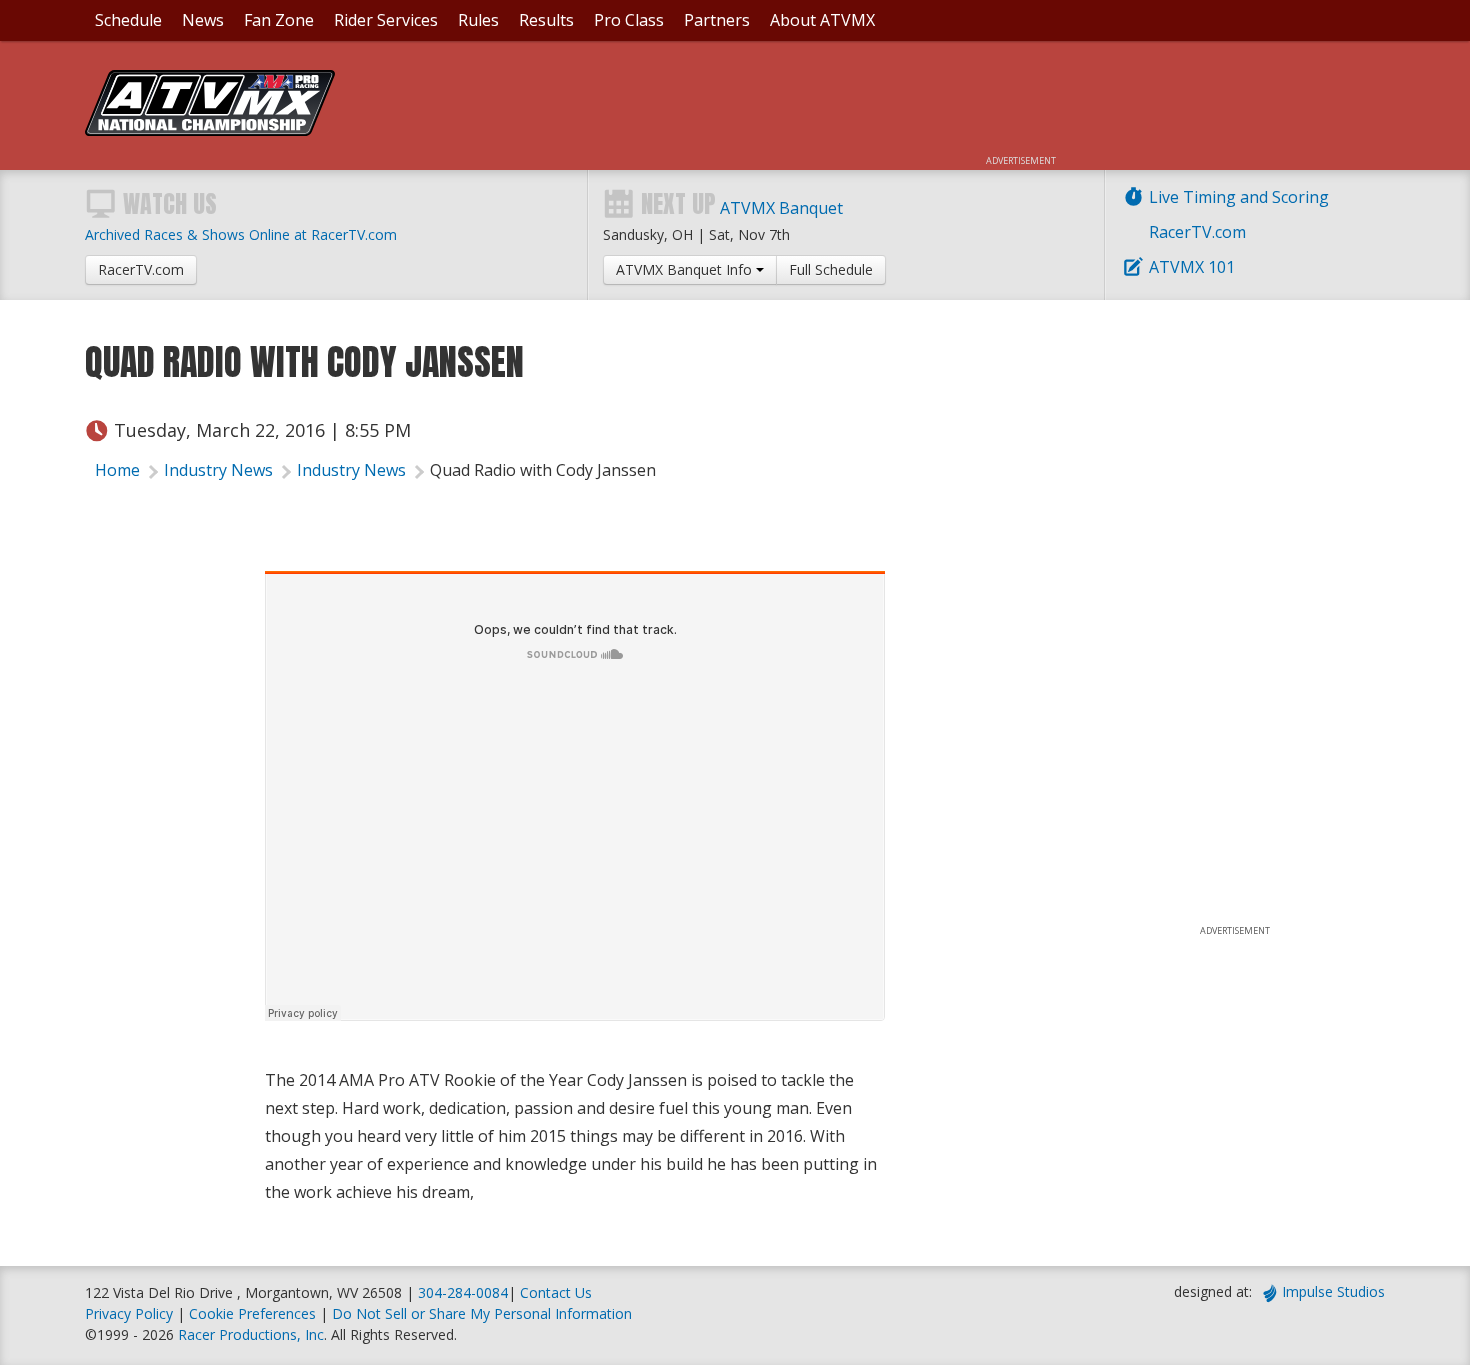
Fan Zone (279, 20)
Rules (478, 20)
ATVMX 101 (1192, 267)
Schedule (128, 20)
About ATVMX (822, 20)
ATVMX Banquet (781, 208)
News (203, 20)
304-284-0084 (463, 1292)
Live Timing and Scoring (1239, 197)
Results (546, 20)
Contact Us (556, 1292)
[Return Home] (210, 130)
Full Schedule (831, 269)
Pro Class (629, 20)
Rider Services (386, 20)
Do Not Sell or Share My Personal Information (482, 1313)
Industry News (218, 470)
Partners (717, 20)
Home (117, 470)
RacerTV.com (1197, 232)
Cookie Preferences (254, 1313)
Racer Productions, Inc (251, 1334)
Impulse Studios (1333, 1291)
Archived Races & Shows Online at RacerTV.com (241, 234)
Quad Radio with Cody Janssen (543, 470)
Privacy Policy (129, 1313)
